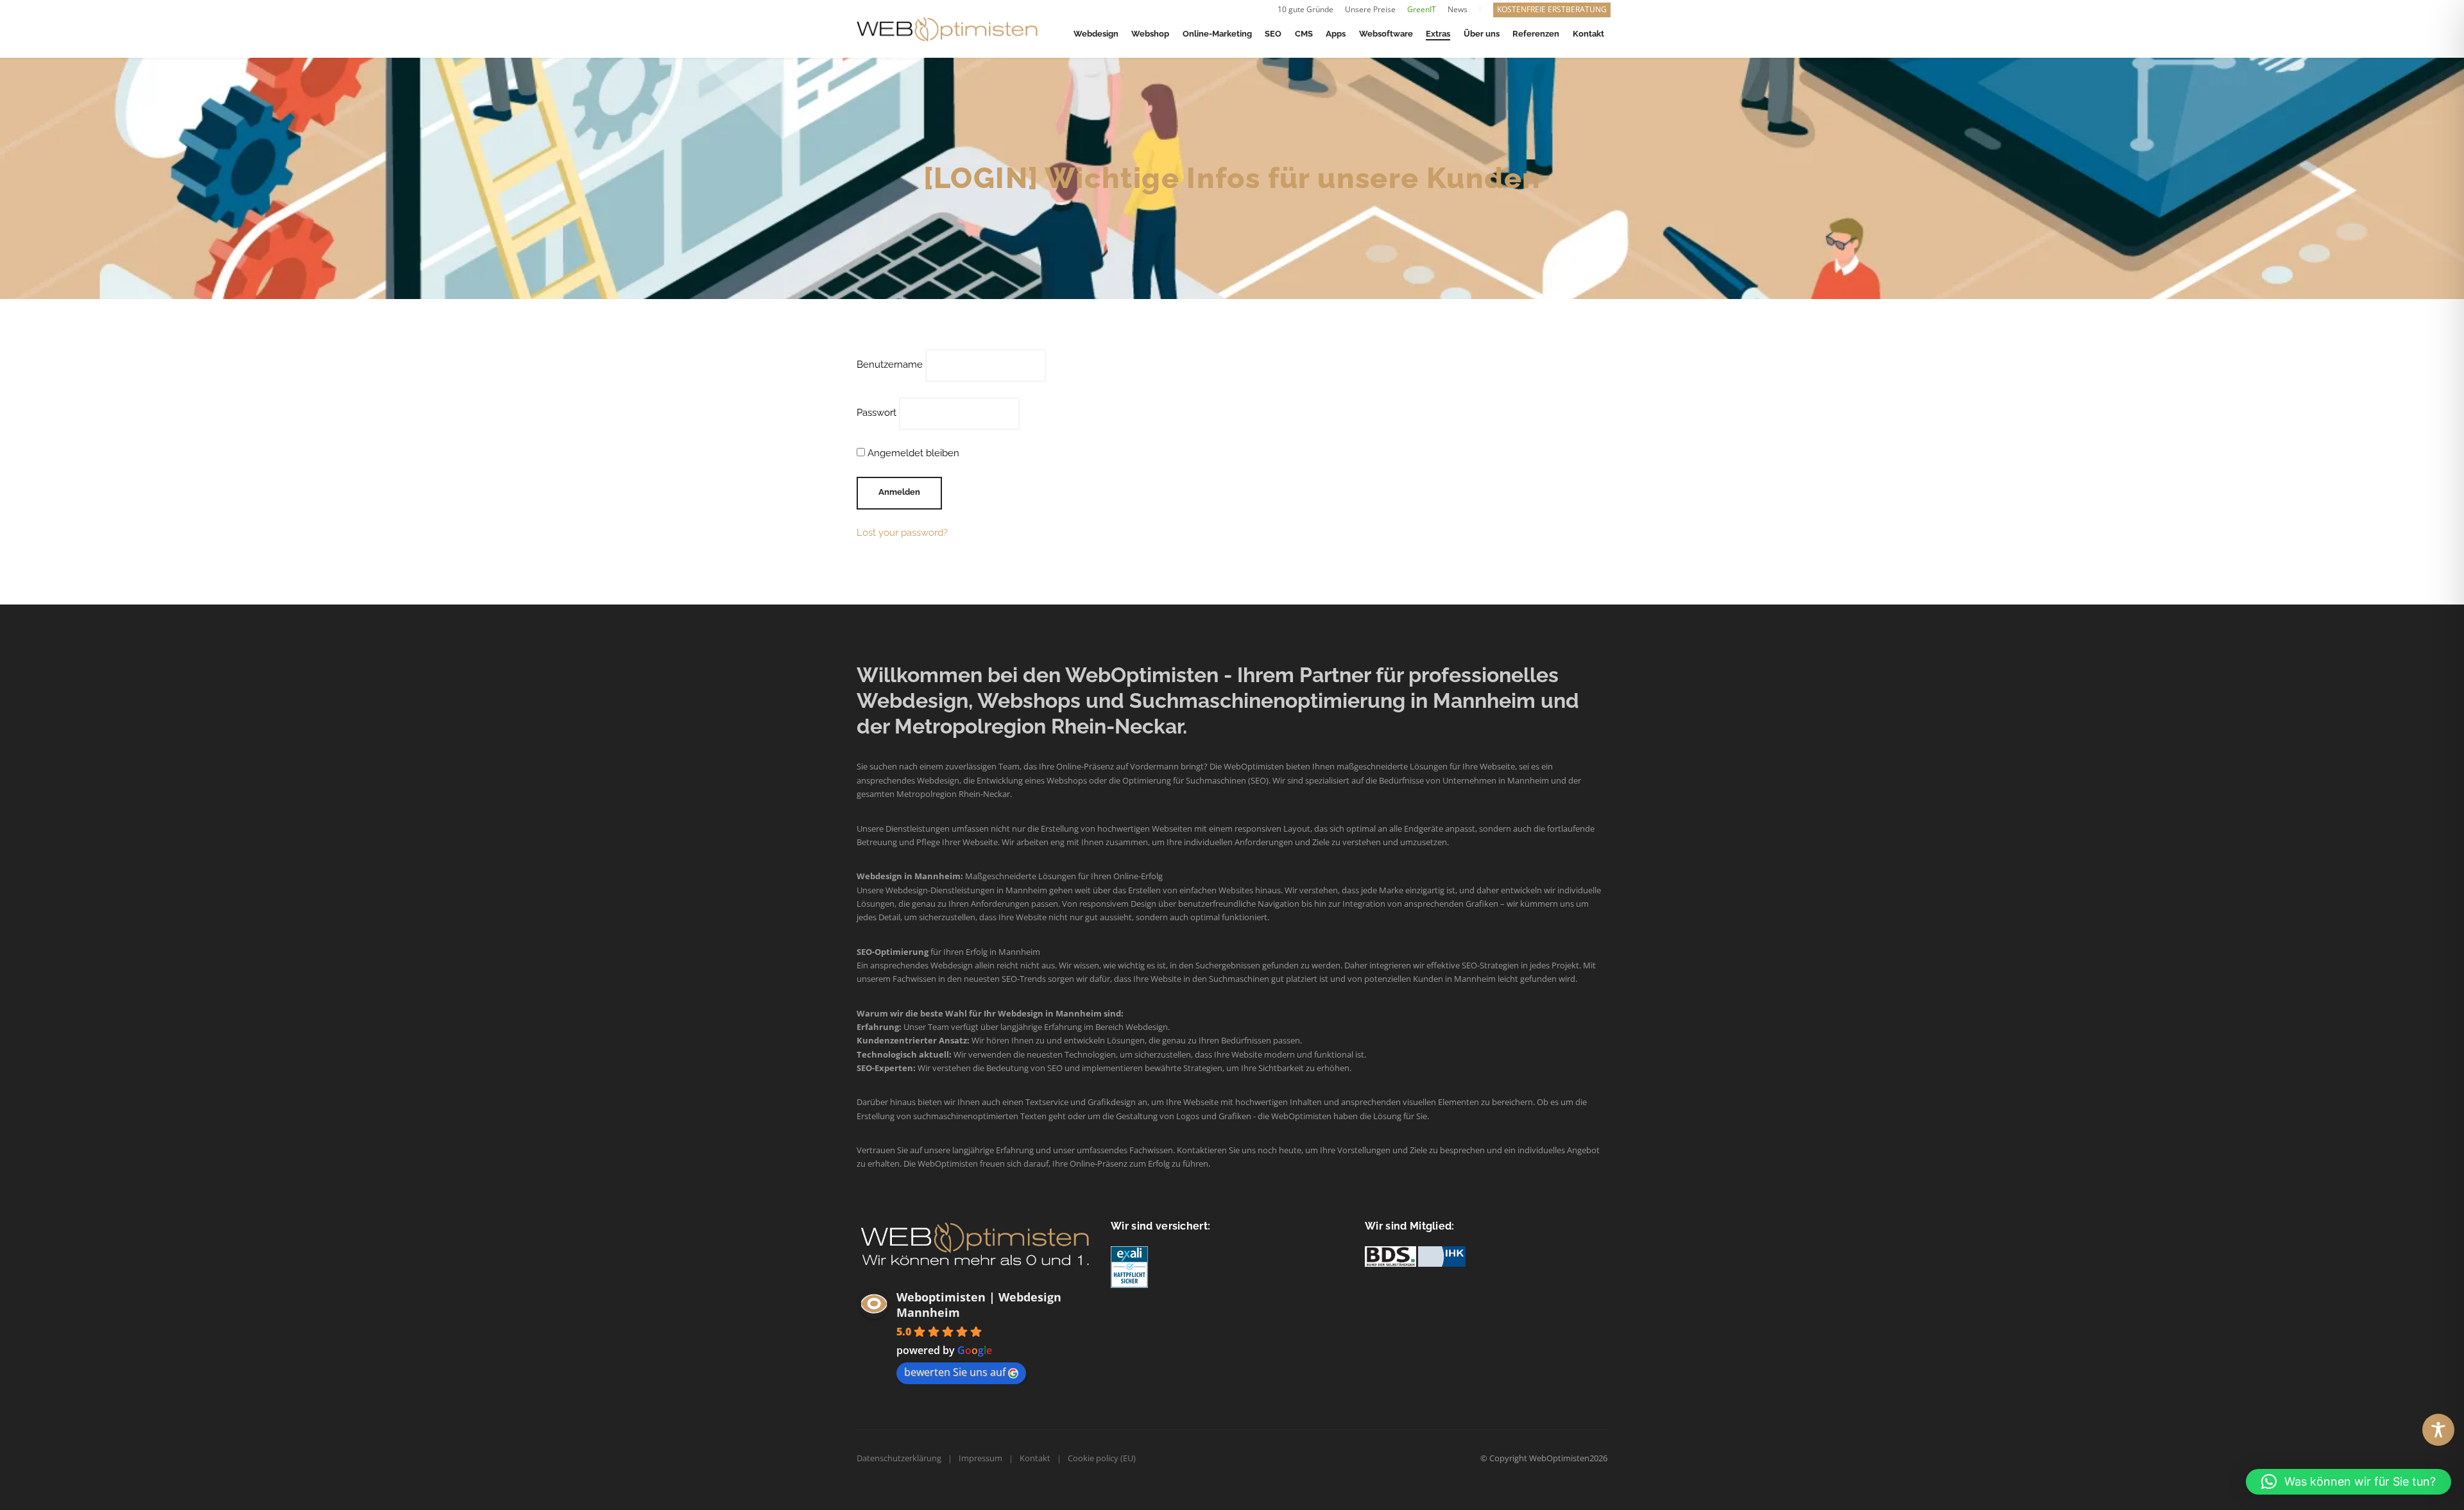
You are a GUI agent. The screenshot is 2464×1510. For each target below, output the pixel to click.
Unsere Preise (1370, 9)
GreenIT (1422, 9)
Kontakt (1035, 1458)
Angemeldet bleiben (912, 453)
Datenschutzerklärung (899, 1458)
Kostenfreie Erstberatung (1552, 9)
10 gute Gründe (1305, 9)
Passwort (877, 413)
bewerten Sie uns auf (955, 1372)
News (1458, 9)
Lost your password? (902, 533)
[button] (2348, 1482)
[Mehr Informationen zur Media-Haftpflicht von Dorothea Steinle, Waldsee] (1129, 1266)
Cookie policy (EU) (1102, 1458)
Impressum (980, 1458)
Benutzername (890, 365)
